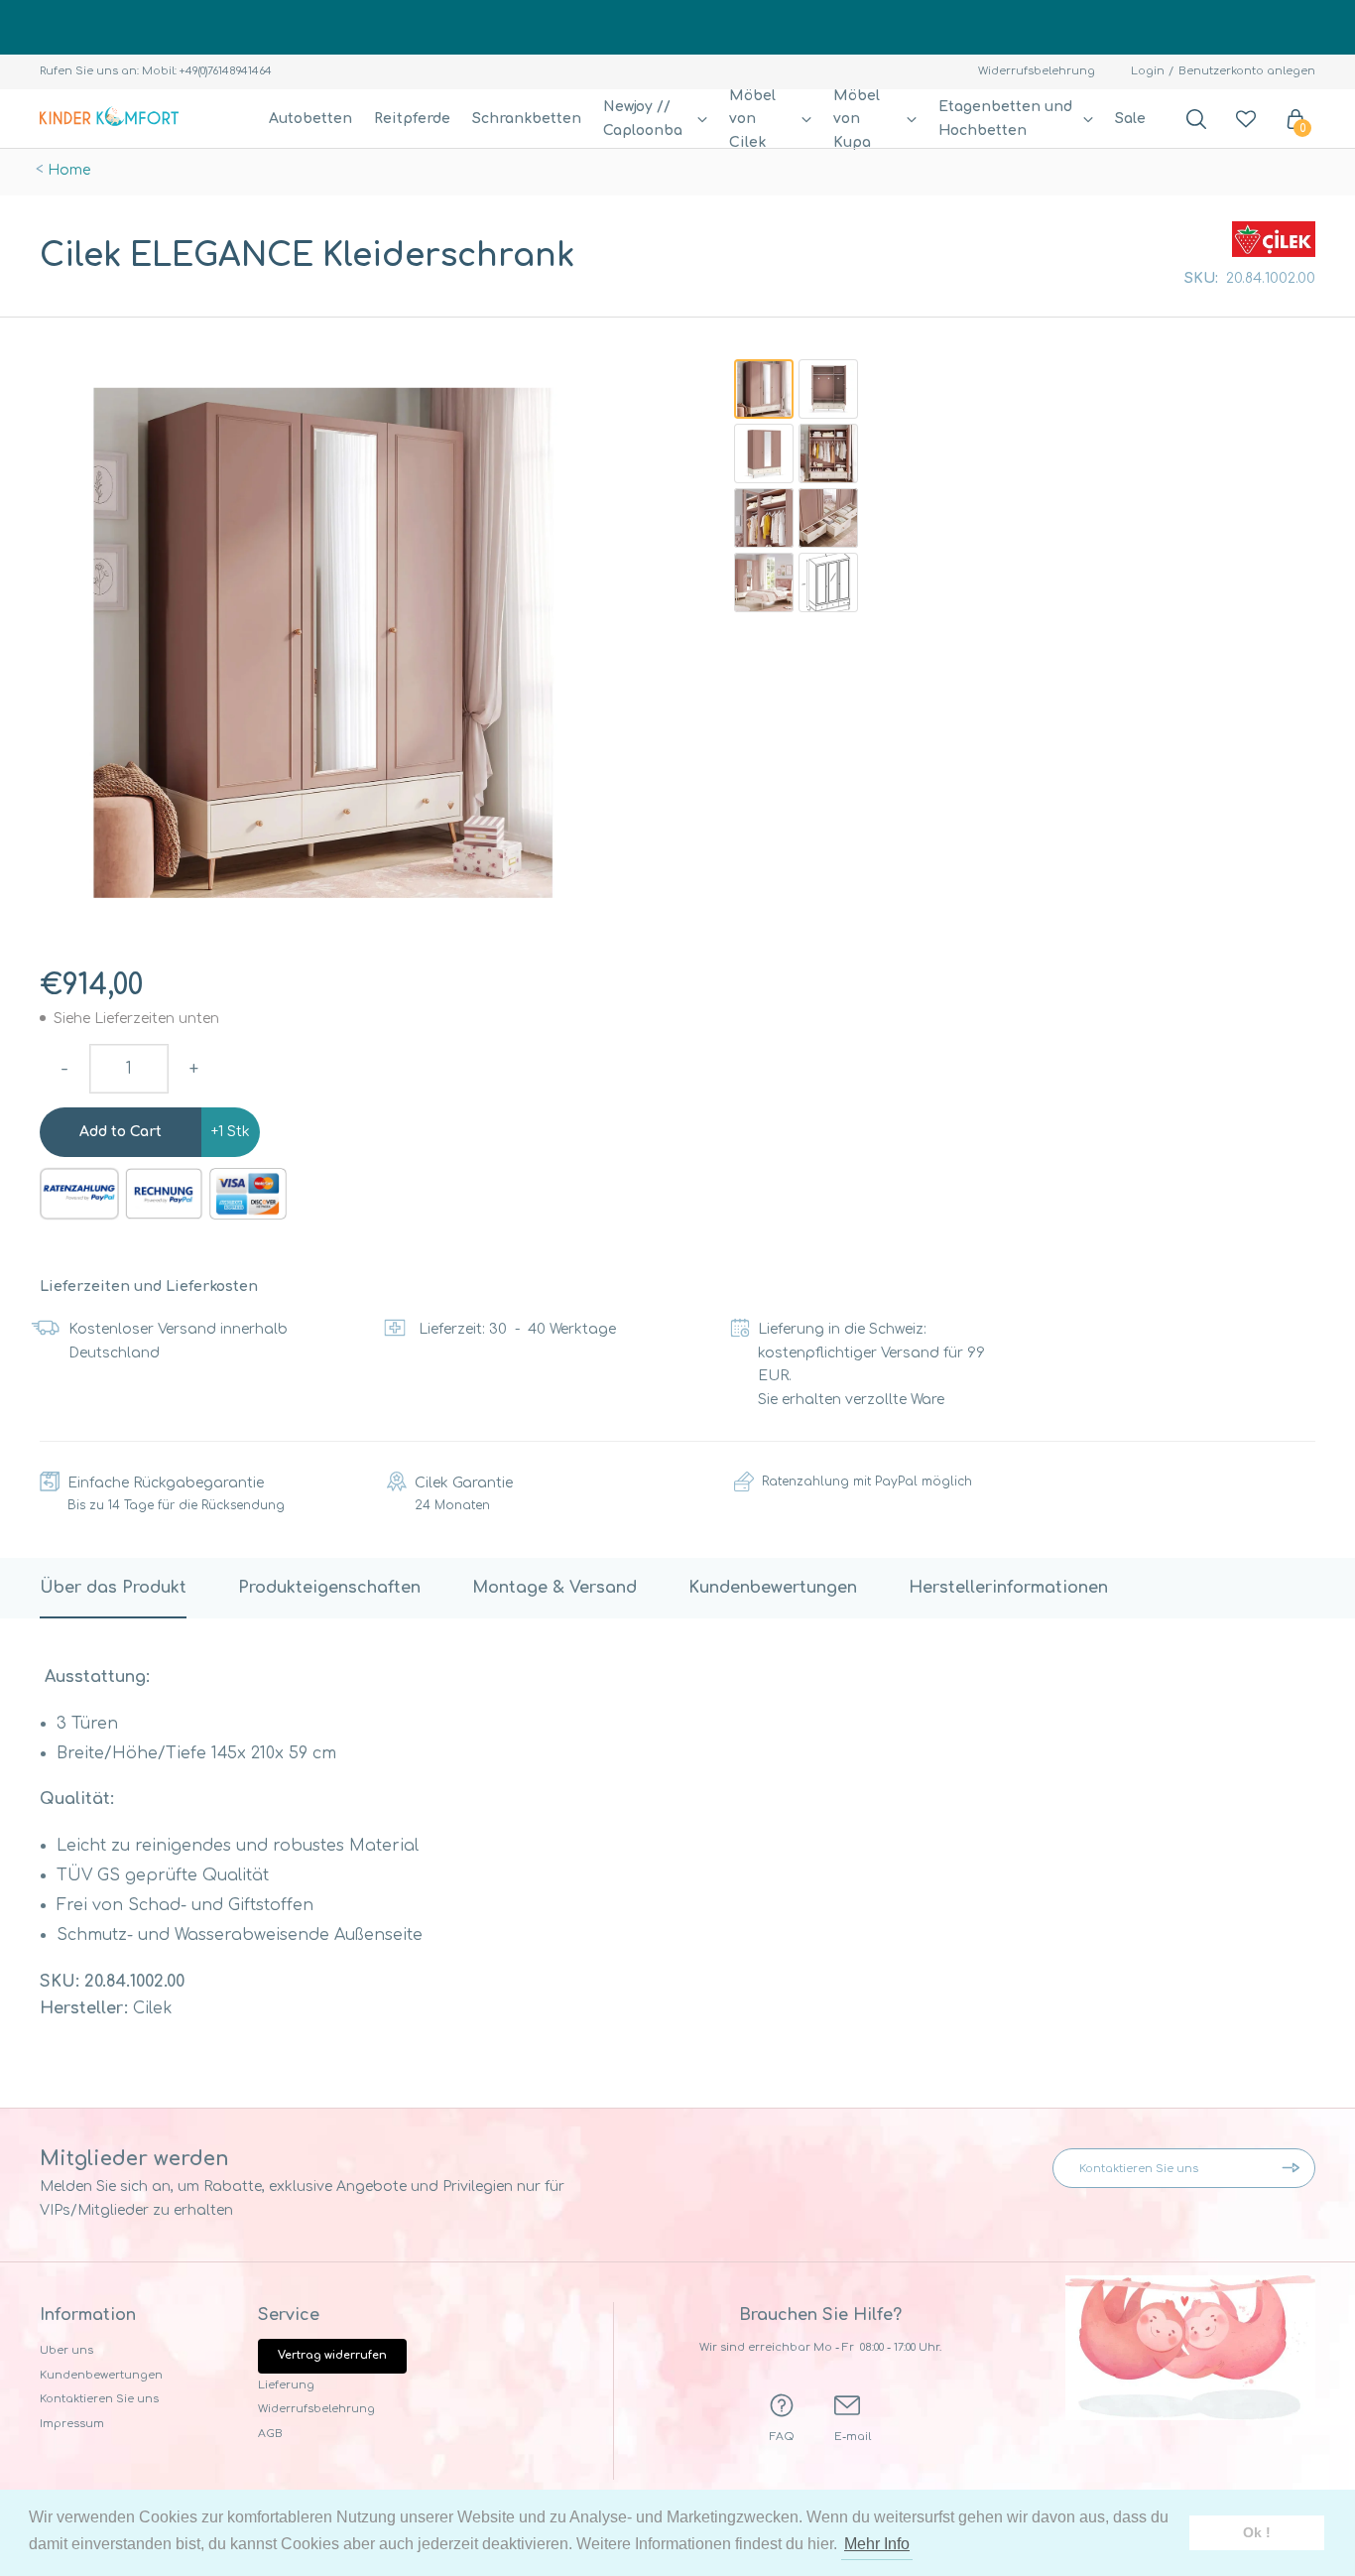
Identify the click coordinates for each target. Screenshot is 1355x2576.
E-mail (853, 2437)
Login (1148, 71)
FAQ (782, 2437)
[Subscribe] (1295, 2168)
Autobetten (310, 119)
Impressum (72, 2424)
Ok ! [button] (1257, 2532)
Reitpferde (412, 119)
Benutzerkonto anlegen (1247, 71)
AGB (270, 2434)
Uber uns (66, 2350)
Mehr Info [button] (877, 2544)
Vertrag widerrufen (332, 2355)
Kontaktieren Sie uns (99, 2399)
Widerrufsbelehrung (1037, 71)
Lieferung (286, 2385)
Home (69, 170)
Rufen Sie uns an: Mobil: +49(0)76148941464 (156, 71)
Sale (1130, 119)
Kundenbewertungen (101, 2375)
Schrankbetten (527, 119)
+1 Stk (231, 1132)
